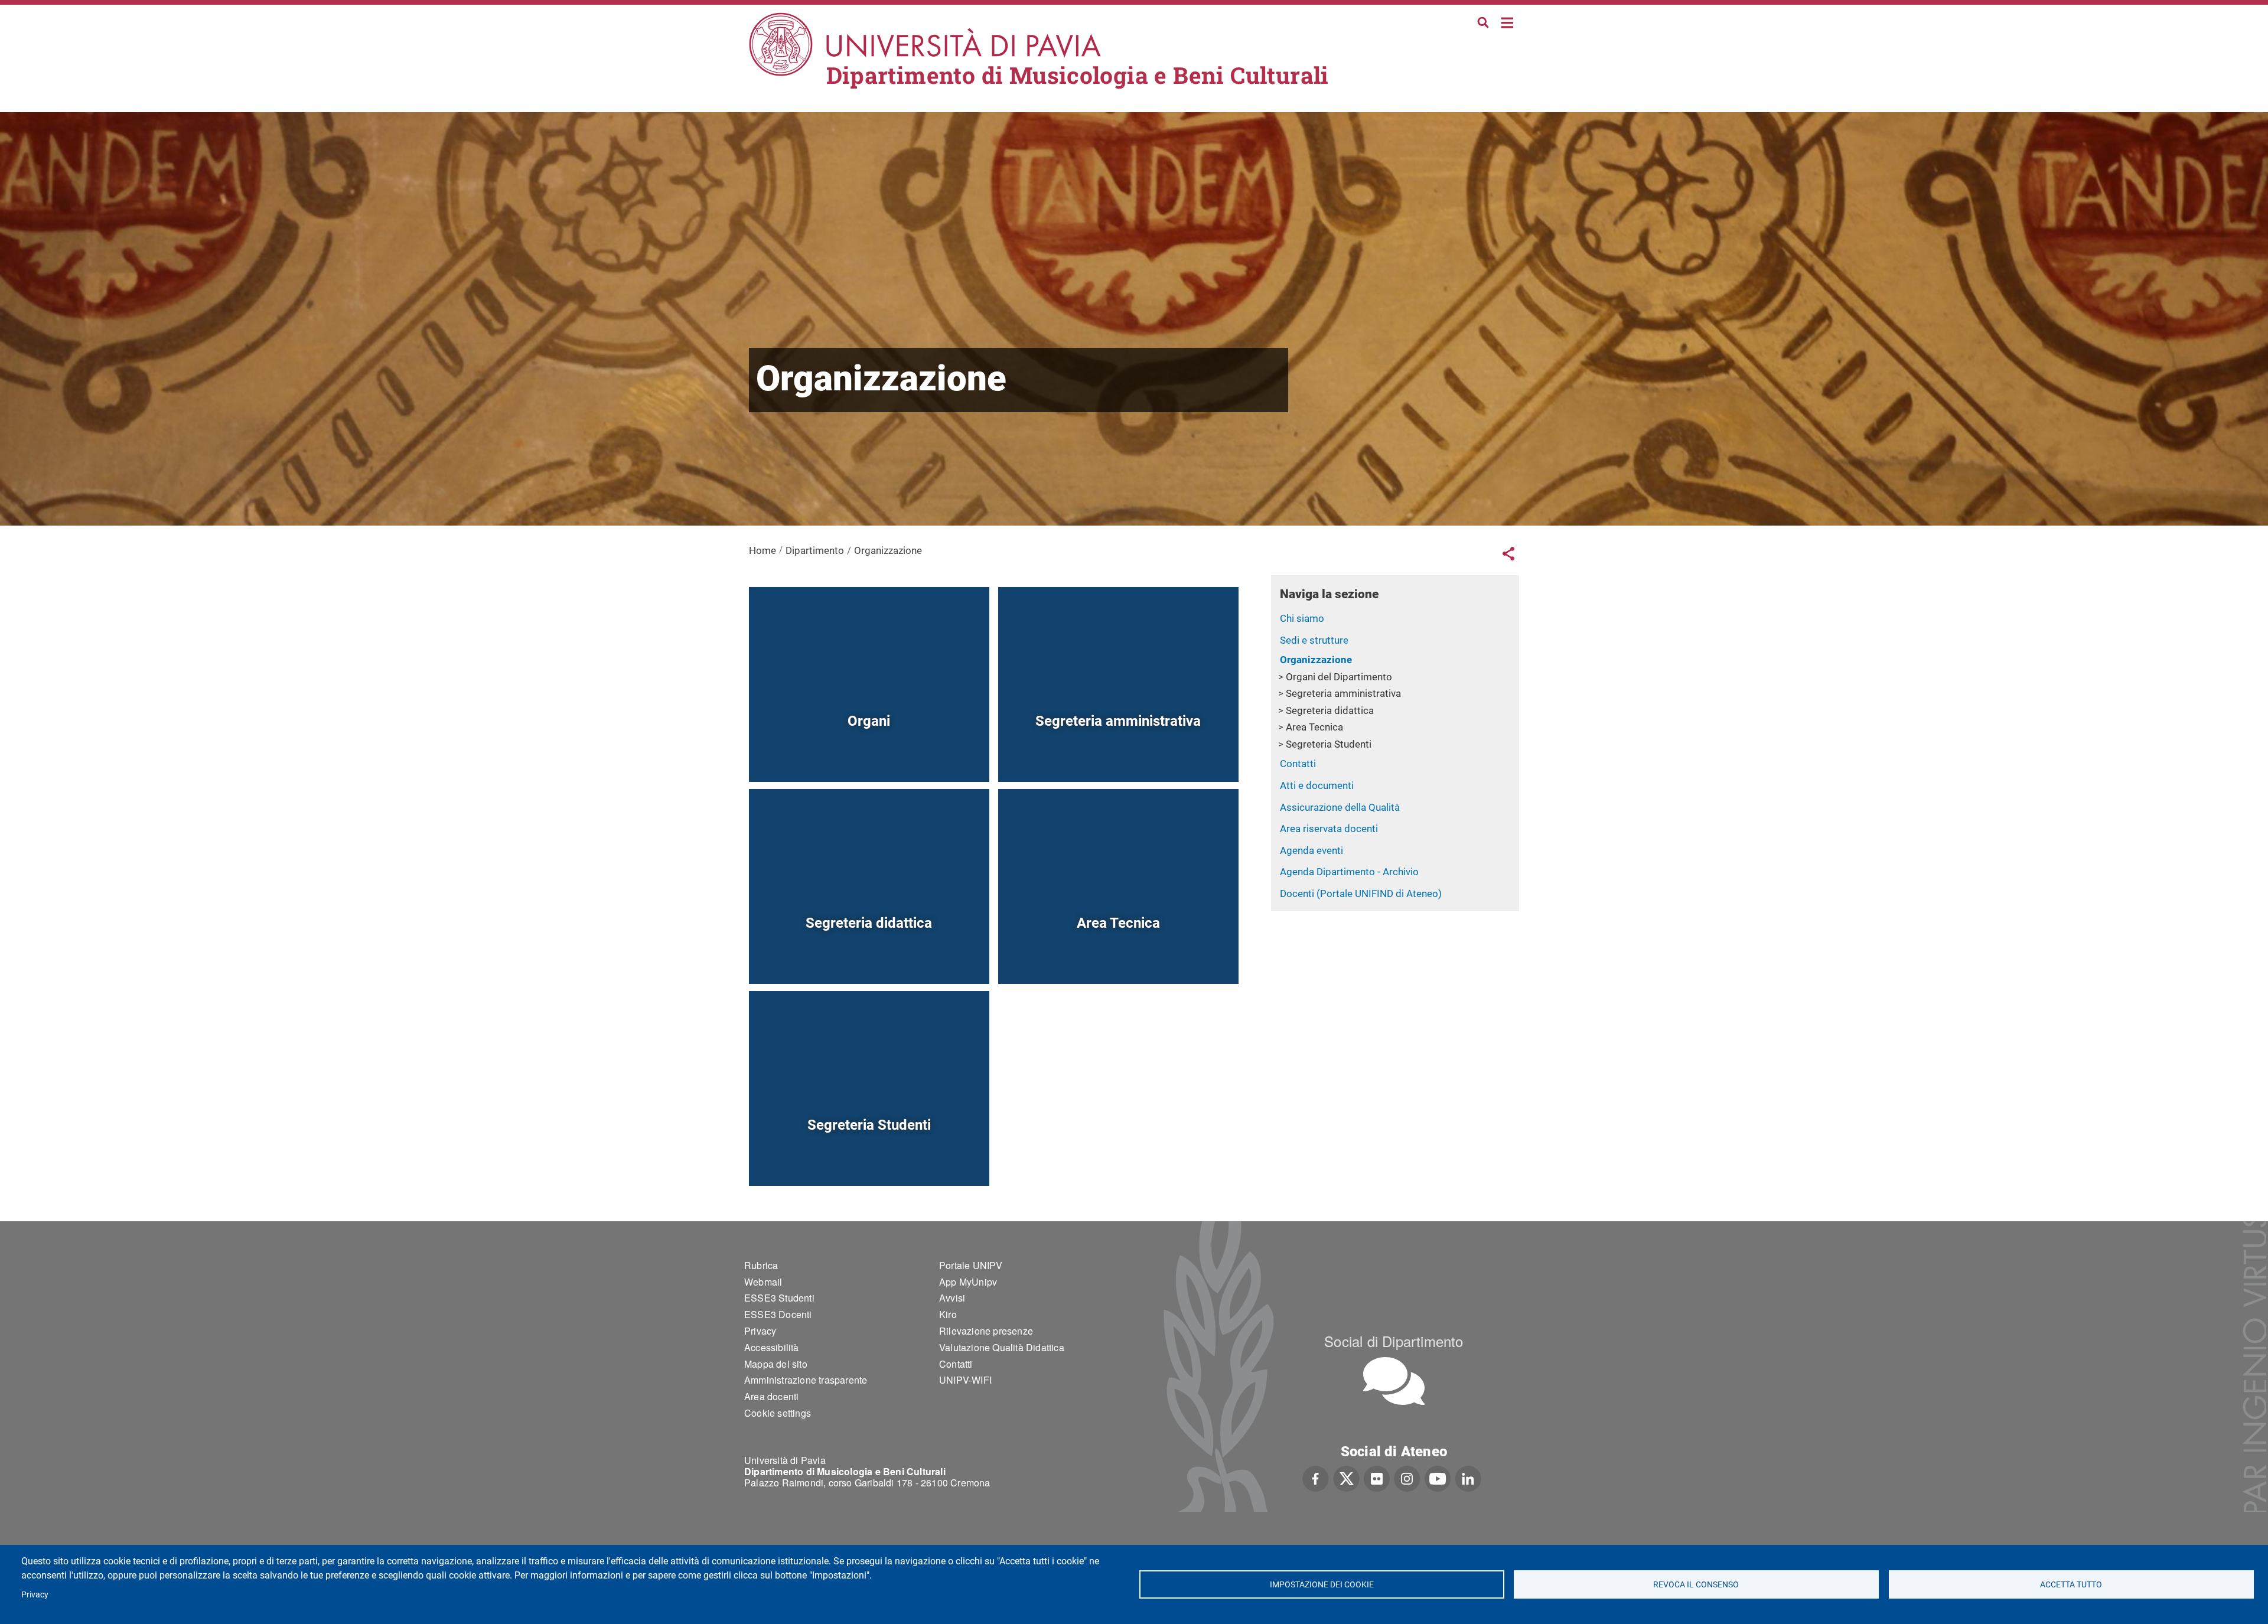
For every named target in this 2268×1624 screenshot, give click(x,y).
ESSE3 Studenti (779, 1298)
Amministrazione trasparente (806, 1380)
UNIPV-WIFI (965, 1380)
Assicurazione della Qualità (1340, 807)
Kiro (948, 1314)
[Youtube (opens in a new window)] (1438, 1478)
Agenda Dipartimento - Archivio (1349, 872)
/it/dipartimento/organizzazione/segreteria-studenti (869, 1158)
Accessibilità (772, 1347)
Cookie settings (778, 1413)
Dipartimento (815, 550)
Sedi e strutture (1314, 640)
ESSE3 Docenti (778, 1314)
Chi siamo (1302, 618)
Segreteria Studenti (1329, 744)
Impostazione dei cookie (1321, 1584)
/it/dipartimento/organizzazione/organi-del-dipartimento (869, 754)
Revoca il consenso (1697, 1584)
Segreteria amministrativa (1343, 693)
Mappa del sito (776, 1364)
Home (1508, 22)
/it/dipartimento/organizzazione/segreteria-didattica (869, 956)
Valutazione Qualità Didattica (1002, 1347)
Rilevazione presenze (986, 1331)
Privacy (35, 1594)
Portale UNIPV (971, 1265)
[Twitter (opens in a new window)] (1346, 1478)
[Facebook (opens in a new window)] (1316, 1478)
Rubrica (761, 1265)
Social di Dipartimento (1394, 1341)
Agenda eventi (1311, 850)
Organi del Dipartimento (1339, 677)
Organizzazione (1316, 660)
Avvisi (952, 1298)
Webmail (763, 1282)
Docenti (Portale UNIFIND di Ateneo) (1361, 893)
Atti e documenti (1317, 785)
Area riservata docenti (1329, 829)
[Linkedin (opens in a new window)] (1468, 1478)
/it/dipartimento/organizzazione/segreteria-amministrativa (1118, 754)
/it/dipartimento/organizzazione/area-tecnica (1118, 956)
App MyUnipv (968, 1282)
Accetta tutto (2071, 1584)
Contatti (1298, 764)
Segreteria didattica (1330, 710)
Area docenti (771, 1396)
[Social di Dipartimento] (1394, 1381)
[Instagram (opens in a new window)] (1407, 1478)
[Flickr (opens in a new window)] (1377, 1478)
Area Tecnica (1314, 727)
